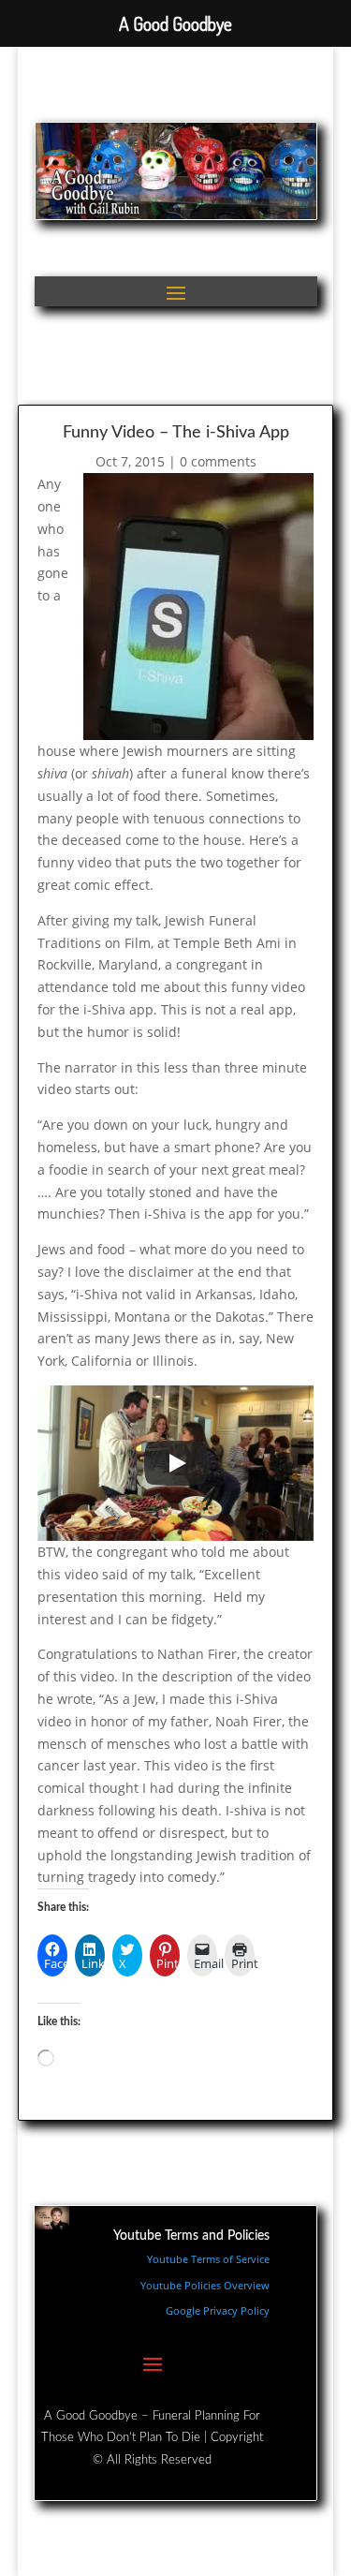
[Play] (176, 1463)
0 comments (218, 461)
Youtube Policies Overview (205, 2285)
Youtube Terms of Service (208, 2259)
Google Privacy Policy (218, 2310)
